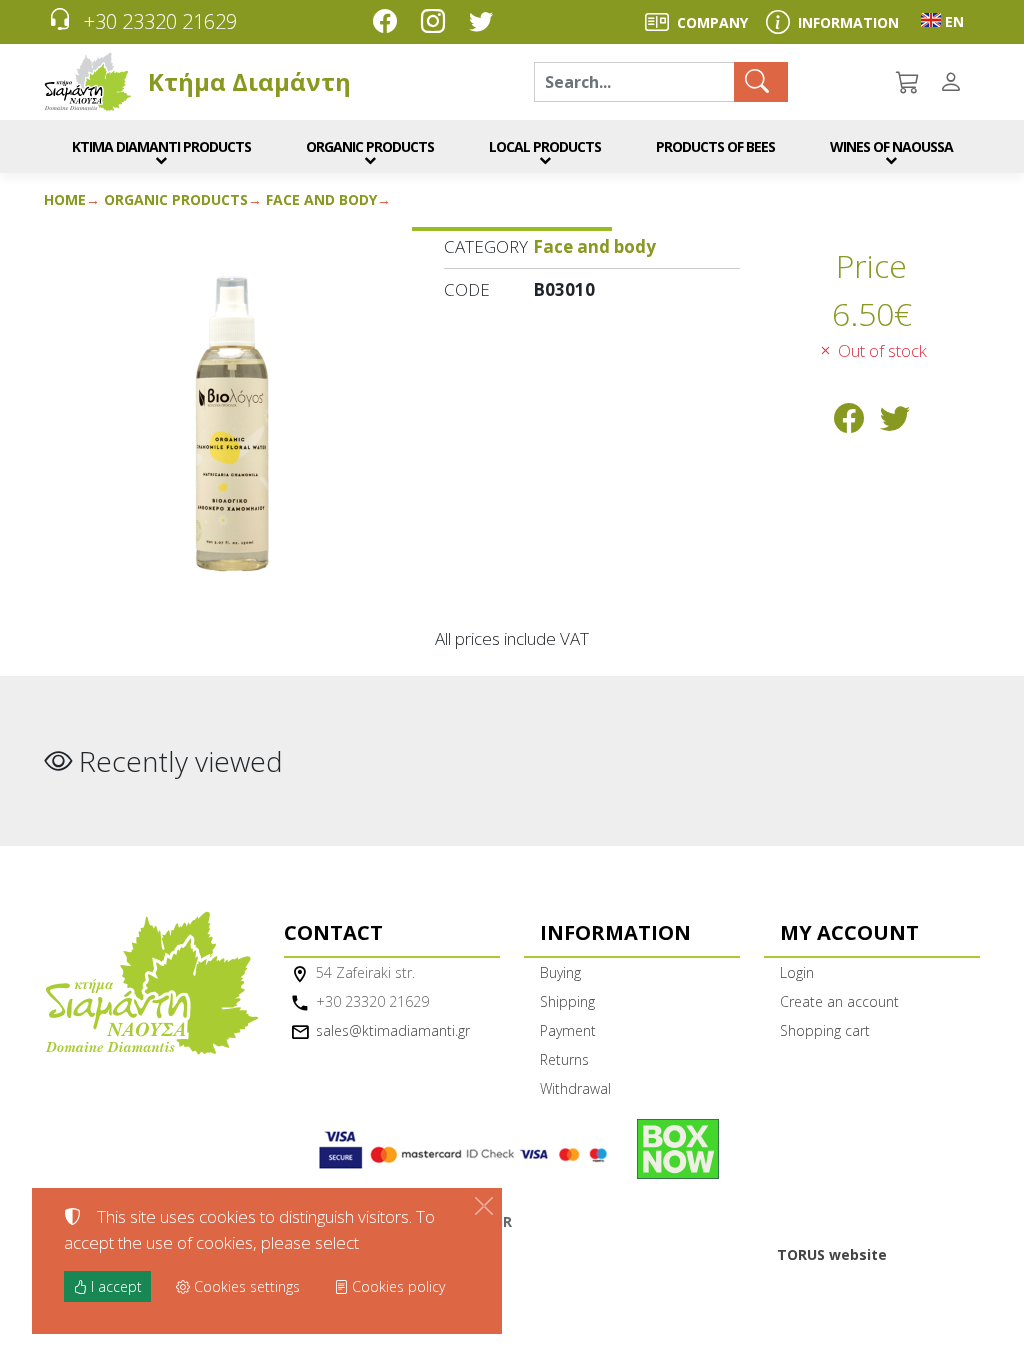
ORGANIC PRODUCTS (370, 146)
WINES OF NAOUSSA (891, 146)
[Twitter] (485, 23)
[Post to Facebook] (849, 423)
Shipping (567, 1001)
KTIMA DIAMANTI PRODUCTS (161, 146)
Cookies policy (396, 1286)
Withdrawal (575, 1088)
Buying (560, 972)
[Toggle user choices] (955, 82)
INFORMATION (848, 22)
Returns (564, 1059)
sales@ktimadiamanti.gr (393, 1030)
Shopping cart (825, 1030)
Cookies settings (245, 1286)
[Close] (484, 1206)
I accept (114, 1286)
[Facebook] (389, 23)
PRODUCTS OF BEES (715, 146)
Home (65, 199)
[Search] (761, 82)
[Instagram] (437, 23)
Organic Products (176, 199)
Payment (568, 1030)
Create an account (839, 1001)
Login (797, 972)
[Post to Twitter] (895, 423)
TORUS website (832, 1254)
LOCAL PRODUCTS (545, 146)
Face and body (321, 199)
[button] (909, 82)
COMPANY (712, 22)
